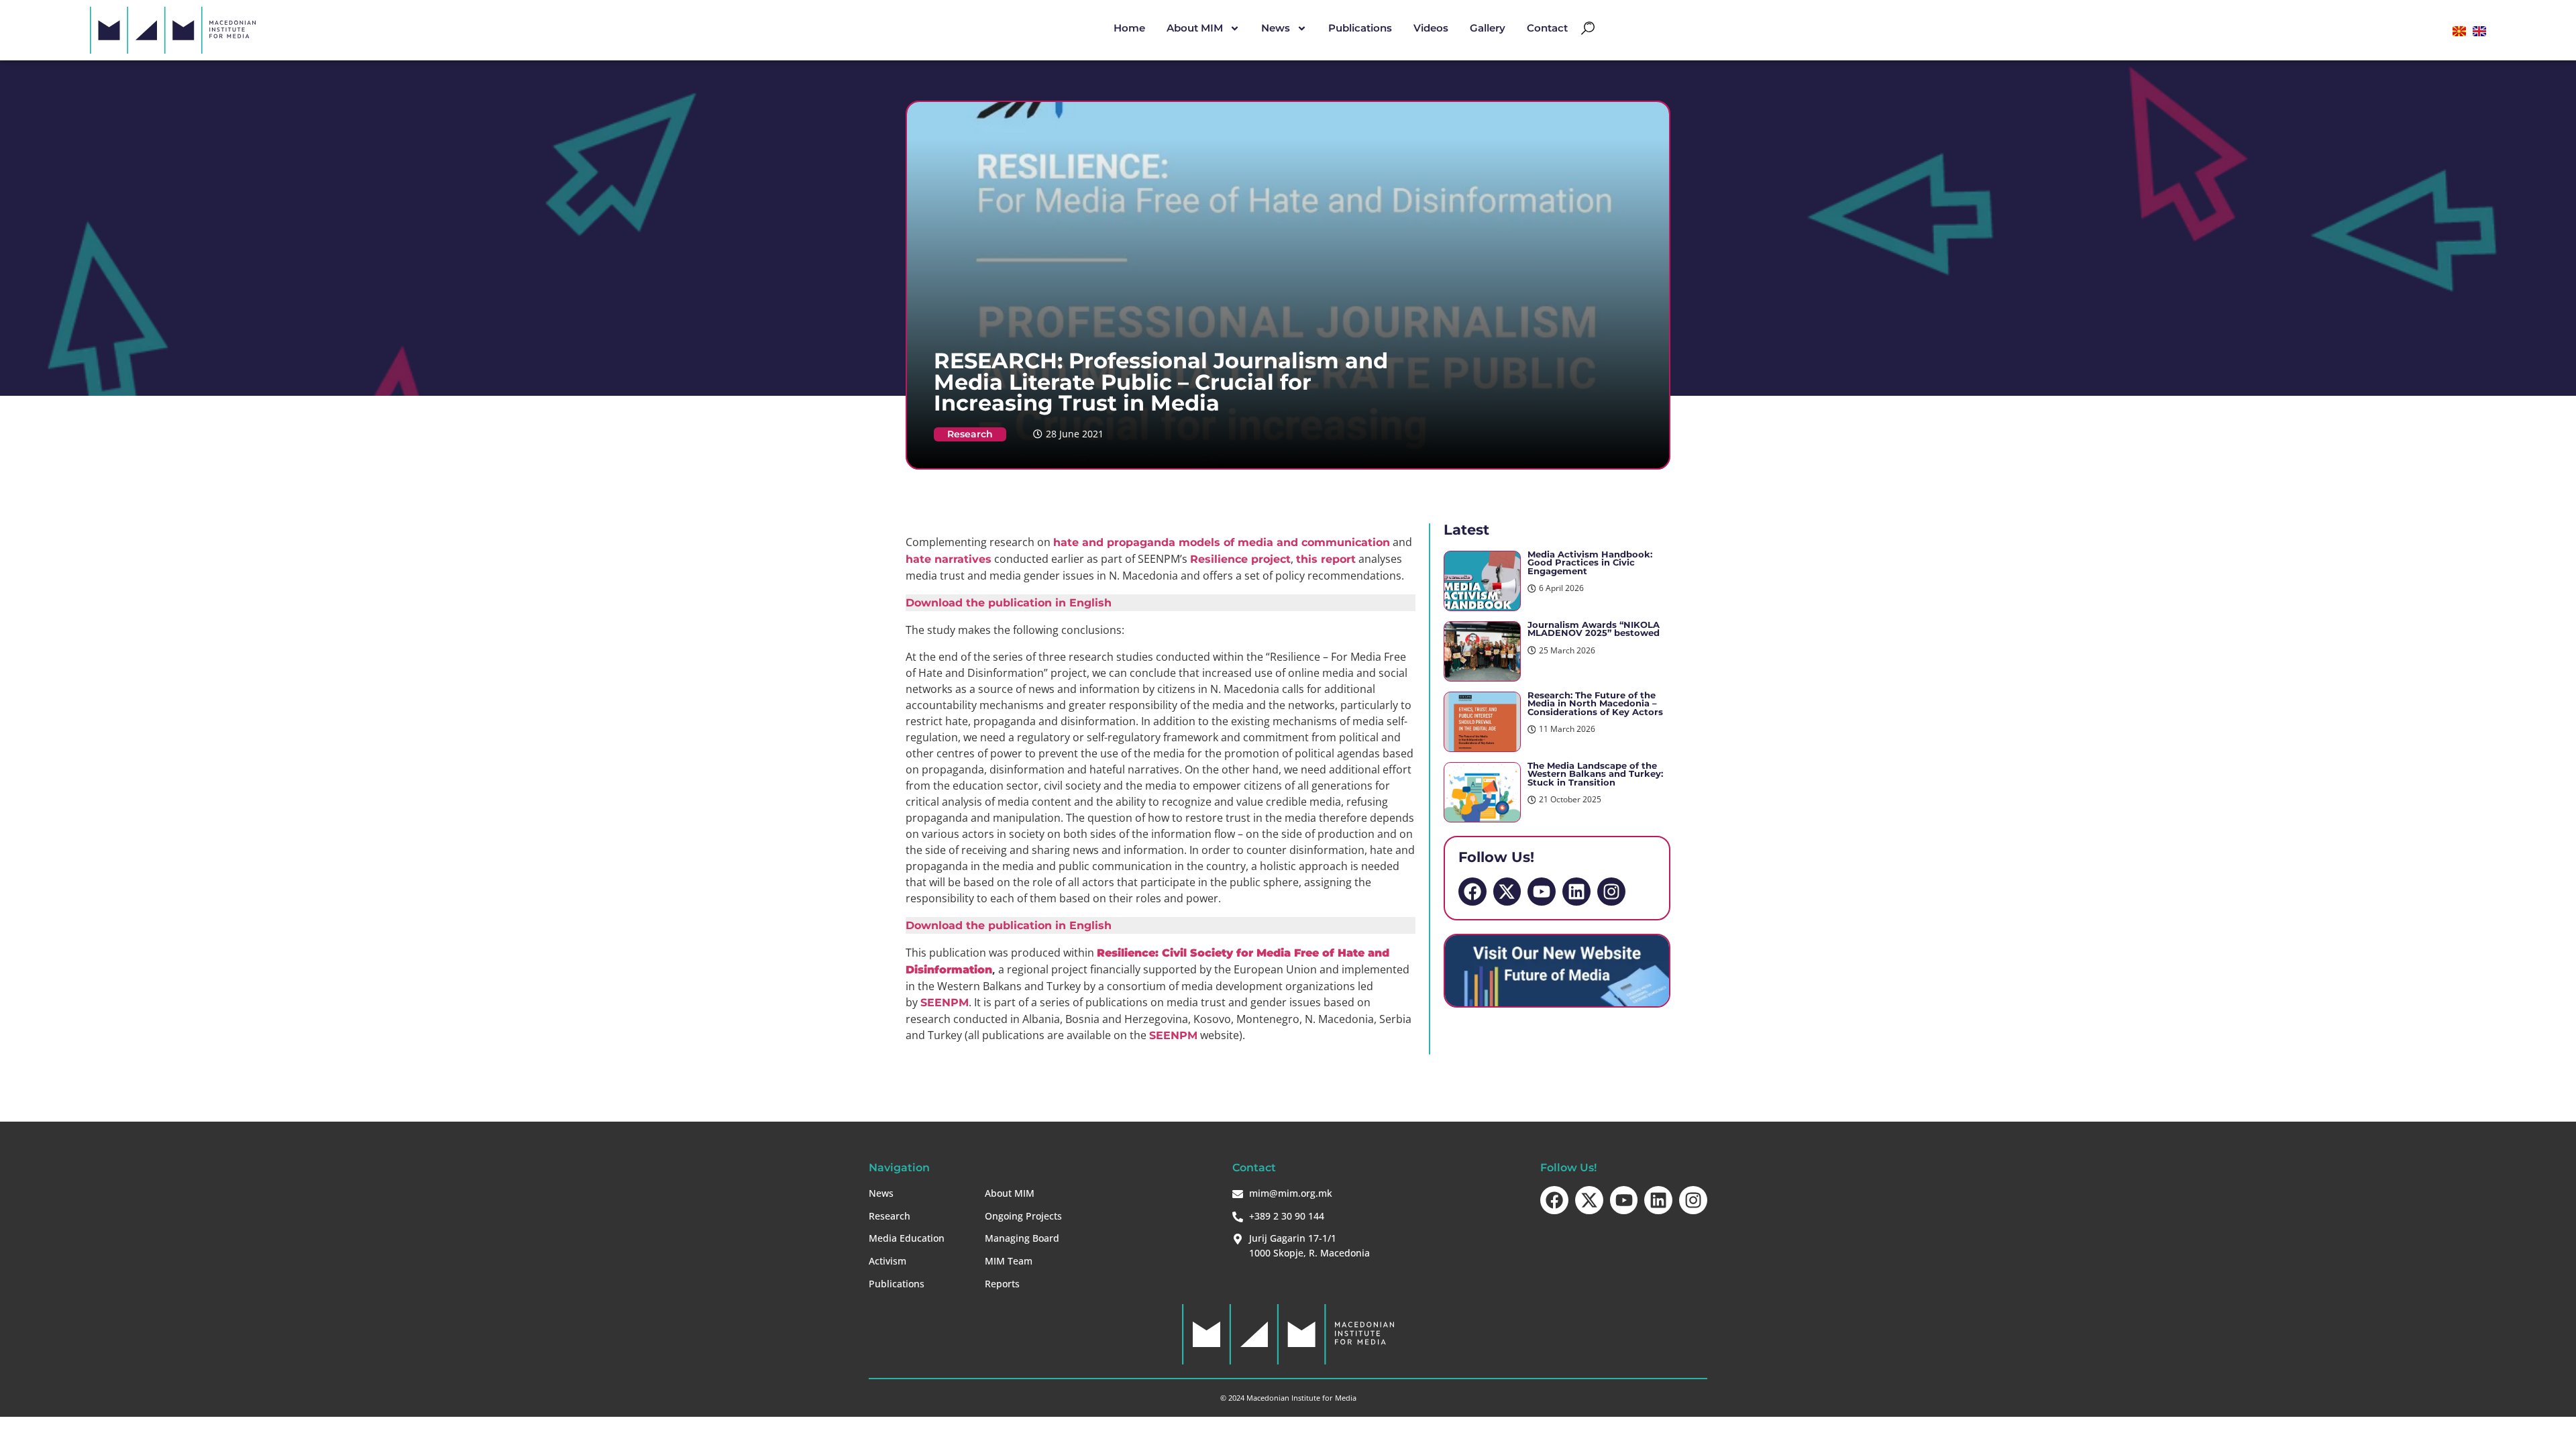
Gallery (1488, 28)
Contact (1547, 28)
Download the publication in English (1009, 603)
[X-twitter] (1507, 892)
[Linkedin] (1576, 892)
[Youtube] (1542, 892)
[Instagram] (1611, 892)
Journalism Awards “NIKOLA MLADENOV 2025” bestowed (1594, 629)
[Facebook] (1472, 892)
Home (1129, 28)
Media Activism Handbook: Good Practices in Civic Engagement (1590, 563)
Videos (1431, 28)
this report (1326, 559)
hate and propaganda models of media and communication (1222, 542)
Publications (1360, 28)
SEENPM (945, 1003)
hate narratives (949, 559)
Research (970, 434)
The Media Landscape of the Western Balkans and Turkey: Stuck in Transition (1595, 774)
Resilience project (1240, 559)
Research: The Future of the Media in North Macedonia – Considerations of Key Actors (1595, 704)
